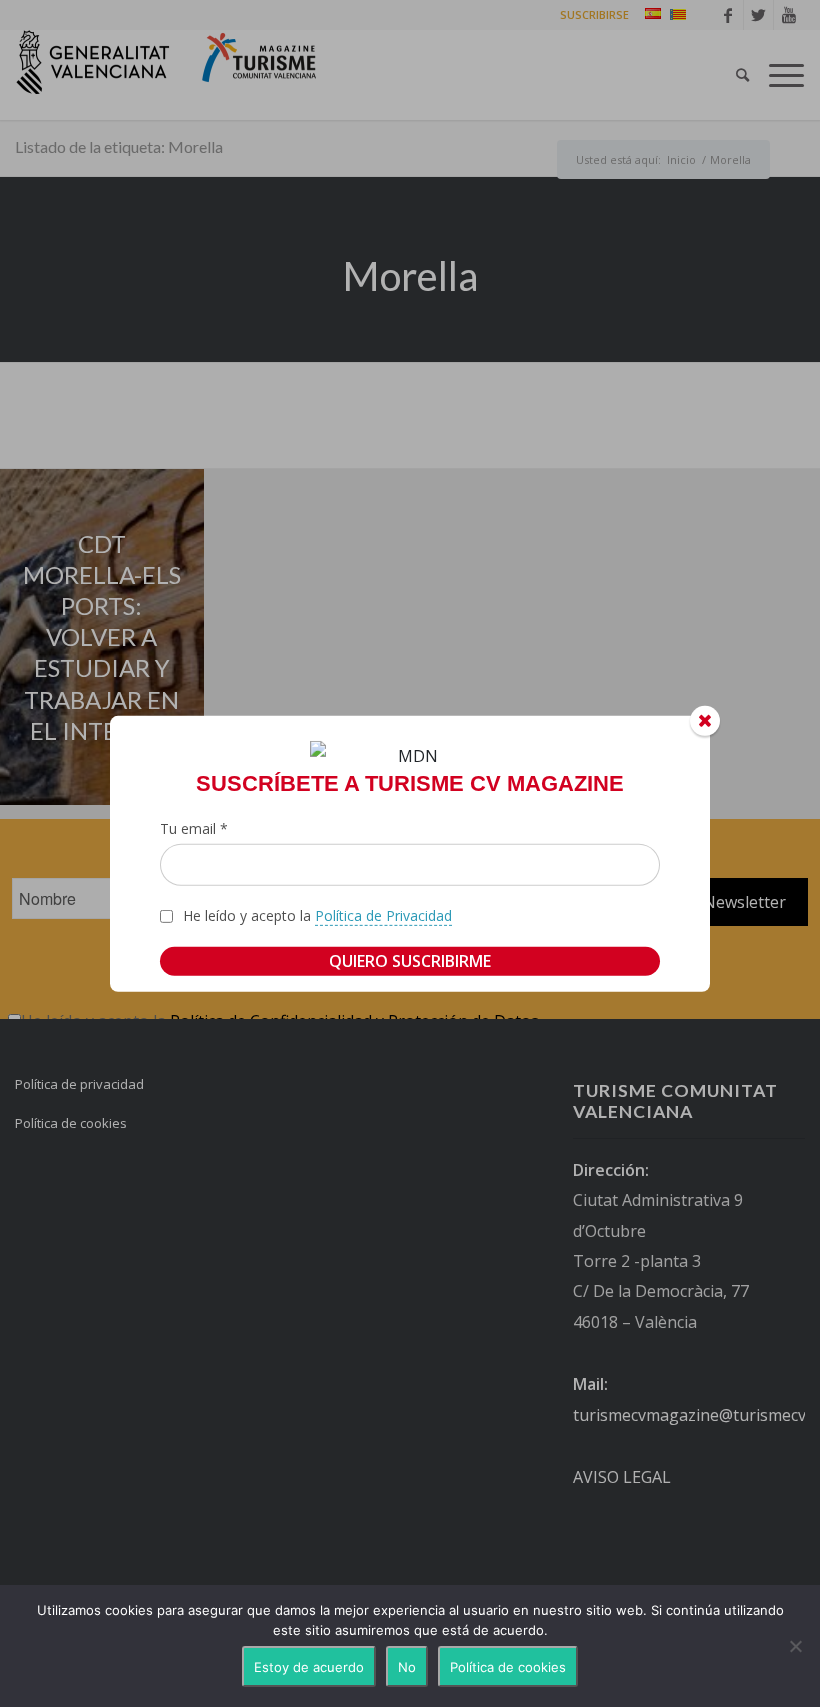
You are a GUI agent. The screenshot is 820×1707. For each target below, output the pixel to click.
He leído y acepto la (317, 915)
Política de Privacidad (383, 915)
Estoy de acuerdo (309, 1667)
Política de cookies (508, 1667)
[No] (795, 1646)
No (407, 1667)
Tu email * (194, 828)
